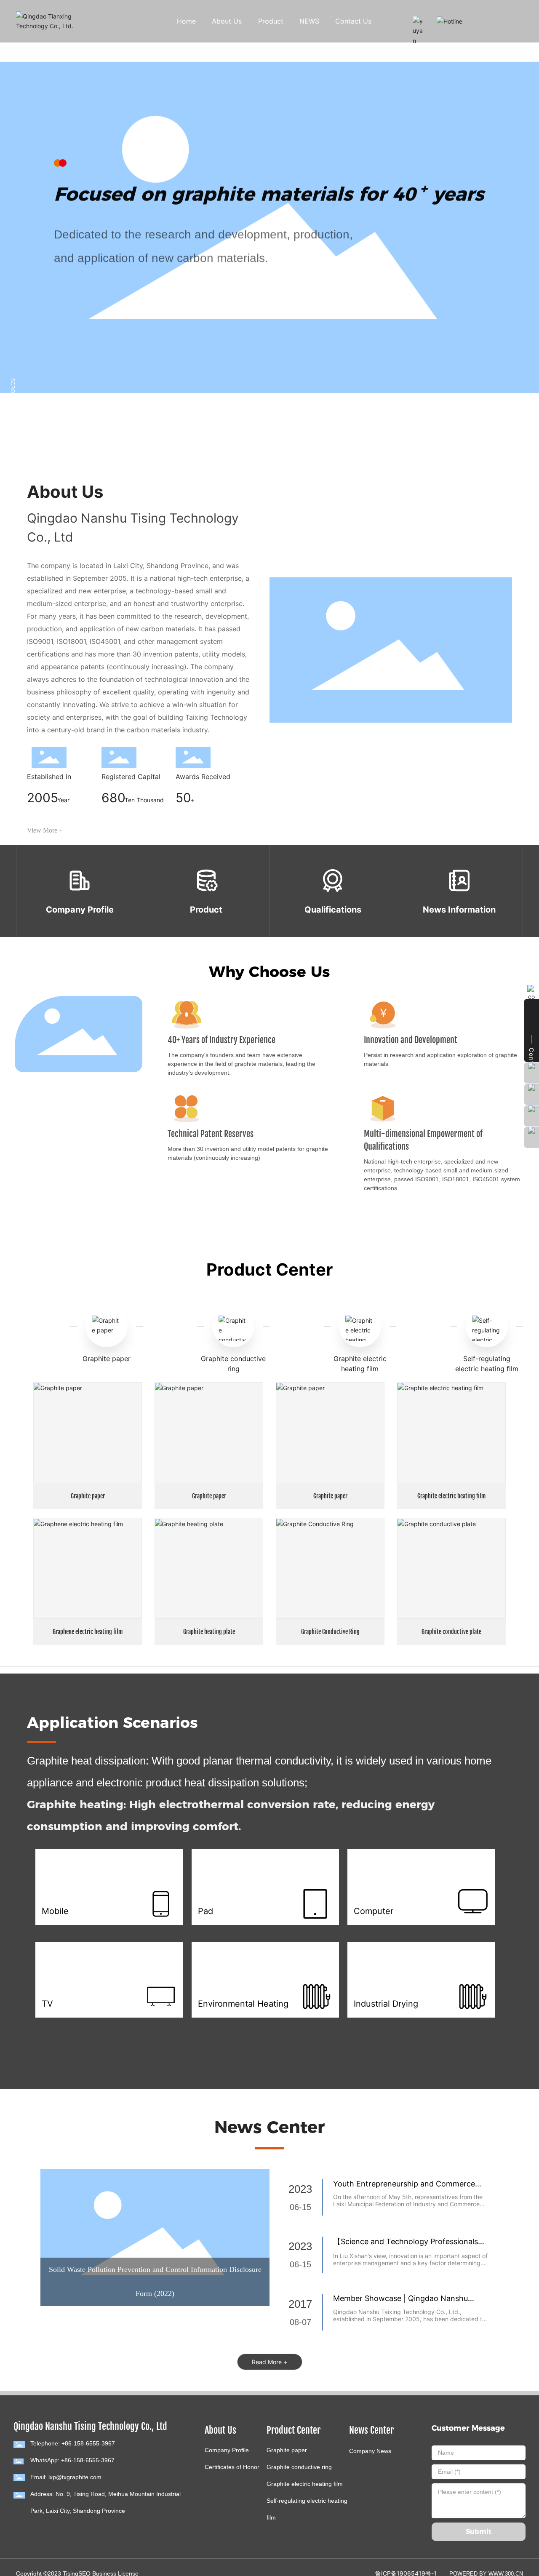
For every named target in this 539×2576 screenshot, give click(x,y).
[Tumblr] (56, 2528)
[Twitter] (43, 2528)
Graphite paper (107, 1359)
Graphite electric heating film (451, 1496)
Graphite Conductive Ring (330, 1632)
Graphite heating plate (209, 1632)
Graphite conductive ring (299, 2467)
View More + (45, 830)
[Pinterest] (68, 2528)
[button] (62, 422)
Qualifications (333, 910)
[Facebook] (18, 2528)
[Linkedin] (30, 2528)
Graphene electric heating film (88, 1632)
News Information (459, 910)
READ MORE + (86, 286)
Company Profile (80, 910)
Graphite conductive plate (451, 1632)
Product (206, 910)
